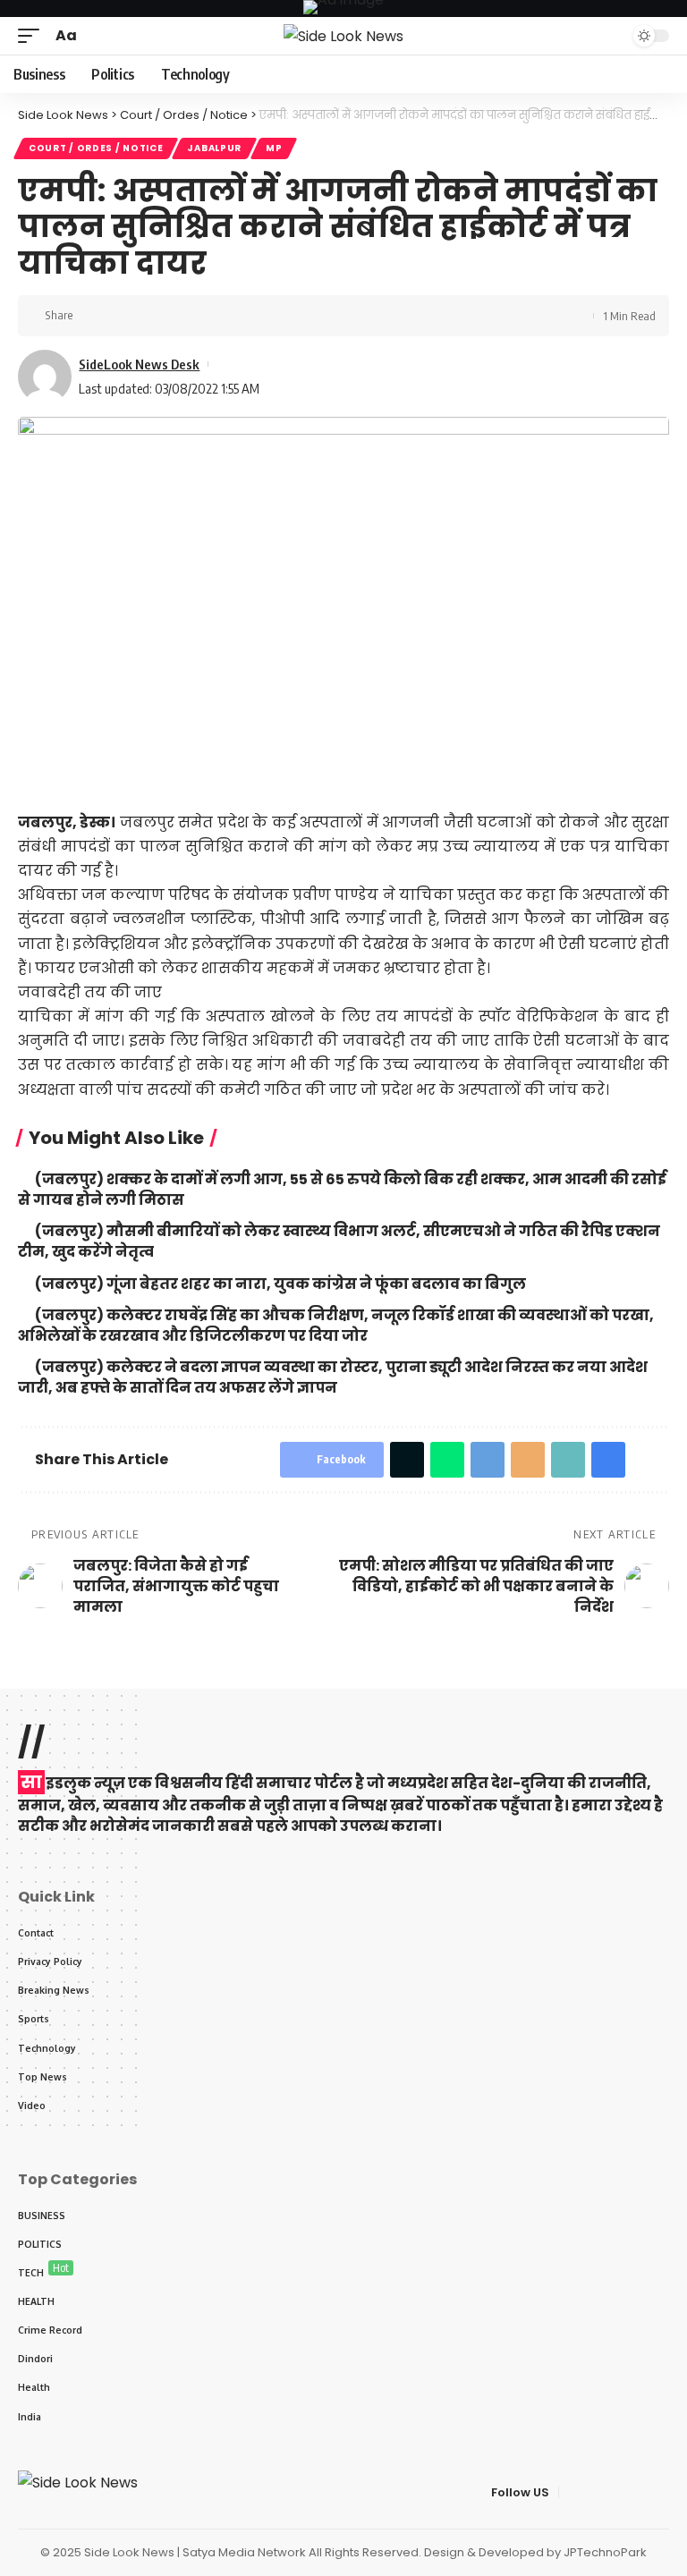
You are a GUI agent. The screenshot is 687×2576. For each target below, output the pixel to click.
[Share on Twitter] (120, 316)
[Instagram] (659, 2492)
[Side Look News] (343, 36)
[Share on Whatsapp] (447, 1460)
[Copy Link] (148, 316)
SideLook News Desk (139, 364)
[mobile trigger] (33, 35)
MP (274, 148)
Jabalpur (214, 148)
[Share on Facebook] (92, 316)
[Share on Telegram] (488, 1460)
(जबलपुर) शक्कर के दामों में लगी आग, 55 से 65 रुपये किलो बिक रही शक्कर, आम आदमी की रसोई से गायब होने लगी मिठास (342, 1190)
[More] (203, 316)
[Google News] (638, 2492)
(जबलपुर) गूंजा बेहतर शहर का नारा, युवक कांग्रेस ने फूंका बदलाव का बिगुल (280, 1284)
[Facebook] (573, 2492)
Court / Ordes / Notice (96, 148)
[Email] (528, 1460)
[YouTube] (616, 2492)
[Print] (175, 316)
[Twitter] (595, 2492)
